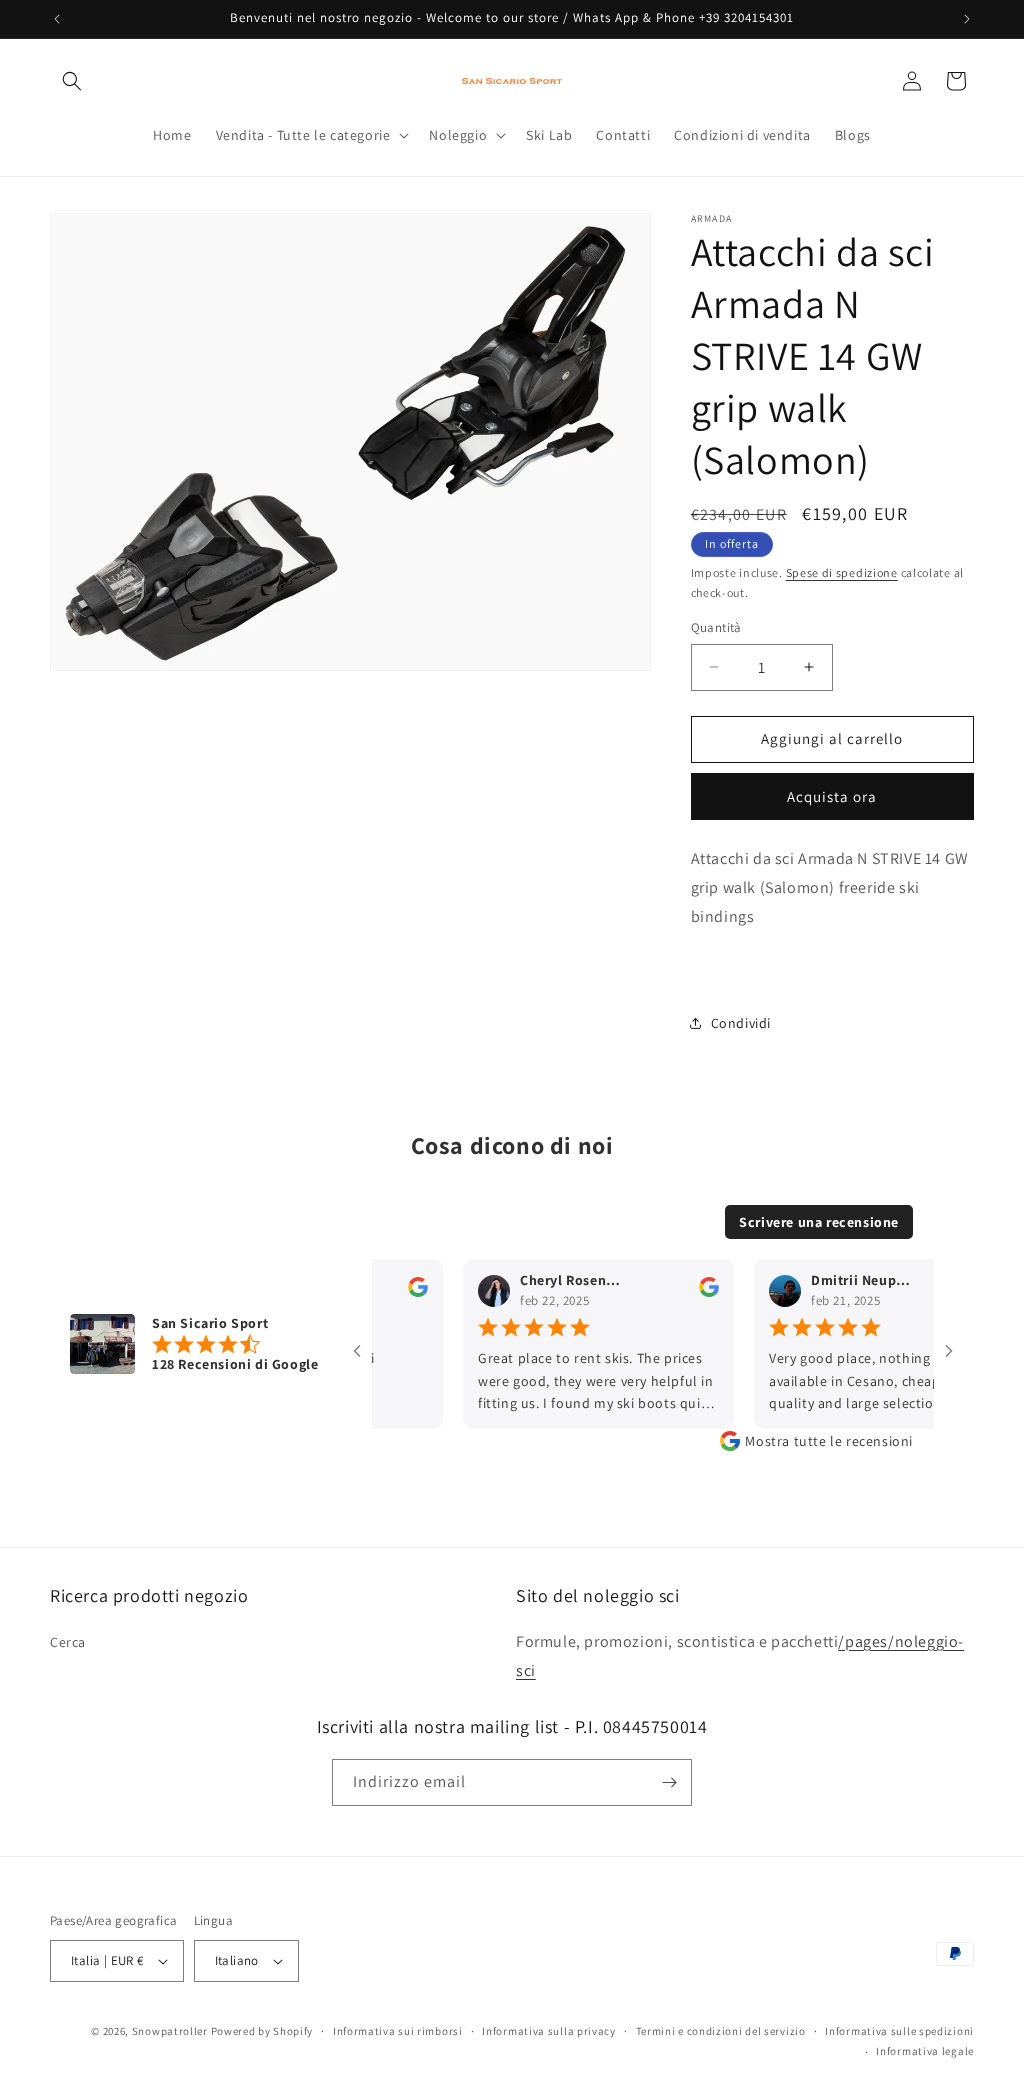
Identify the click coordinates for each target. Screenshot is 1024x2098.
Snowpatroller (170, 2031)
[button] (72, 81)
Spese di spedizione (842, 572)
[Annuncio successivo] (967, 19)
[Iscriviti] (669, 1782)
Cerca (68, 1642)
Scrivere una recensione (819, 1222)
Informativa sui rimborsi (398, 2031)
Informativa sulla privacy (549, 2031)
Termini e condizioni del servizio (721, 2031)
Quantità (716, 627)
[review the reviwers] (394, 1292)
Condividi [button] (741, 1023)
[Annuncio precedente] (57, 19)
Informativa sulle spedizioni (899, 2031)
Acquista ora (832, 796)
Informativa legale (925, 2051)
